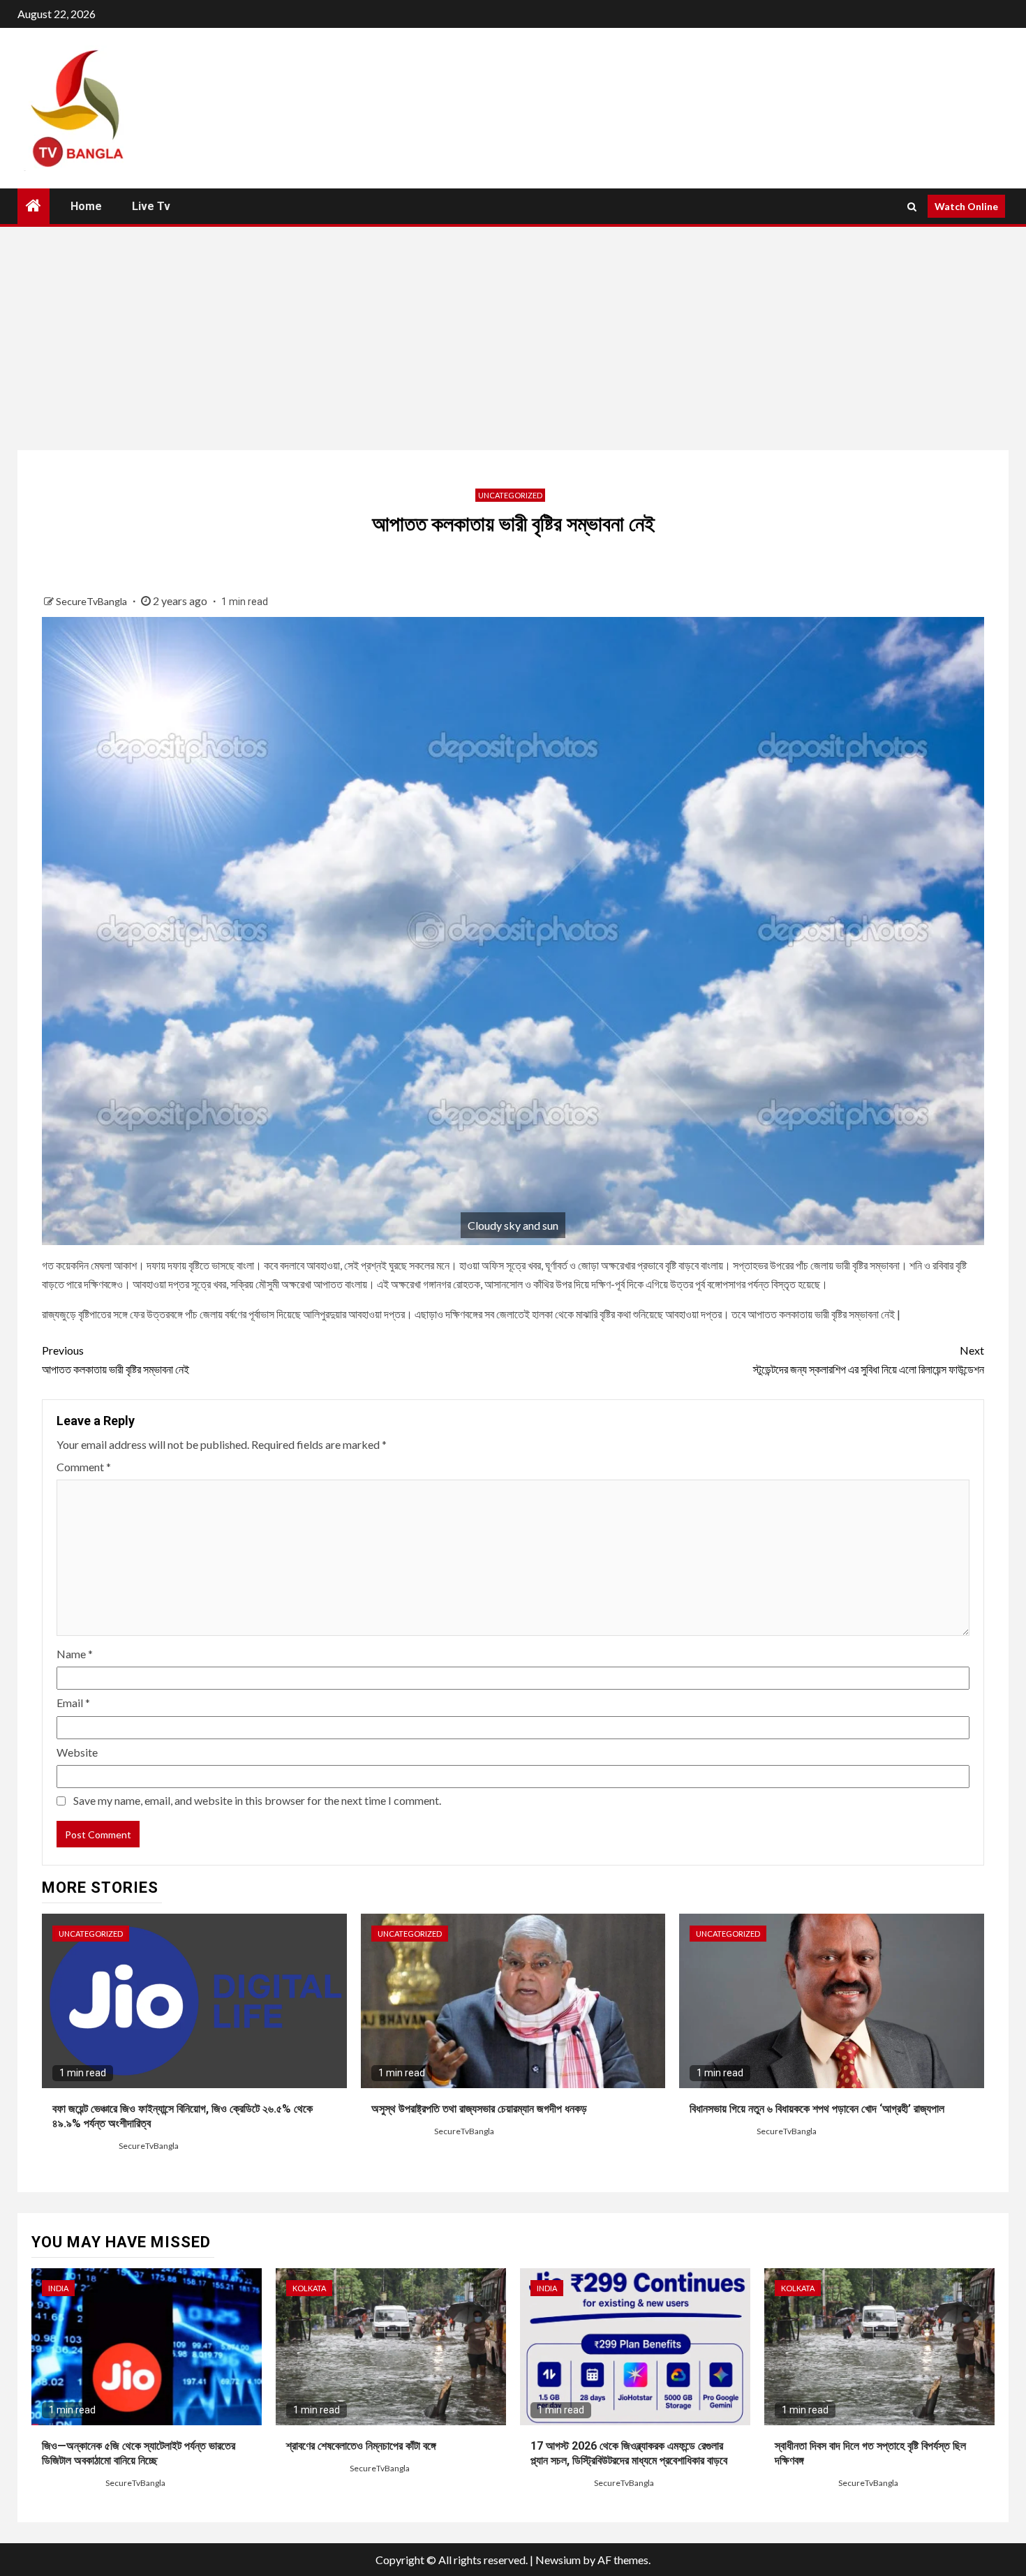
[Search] (912, 207)
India (58, 2288)
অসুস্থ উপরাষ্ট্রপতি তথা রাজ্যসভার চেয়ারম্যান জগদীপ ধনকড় (479, 2109)
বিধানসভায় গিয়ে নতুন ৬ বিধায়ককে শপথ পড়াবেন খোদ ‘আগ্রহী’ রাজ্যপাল (817, 2109)
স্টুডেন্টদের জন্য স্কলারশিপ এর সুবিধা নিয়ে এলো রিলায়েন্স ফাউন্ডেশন (869, 1360)
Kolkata (309, 2288)
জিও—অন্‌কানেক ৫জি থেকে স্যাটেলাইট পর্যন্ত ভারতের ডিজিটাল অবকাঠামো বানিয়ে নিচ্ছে (139, 2453)
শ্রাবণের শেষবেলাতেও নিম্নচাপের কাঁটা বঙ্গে (361, 2446)
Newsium (558, 2560)
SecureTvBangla (92, 601)
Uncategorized (510, 495)
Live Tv (151, 206)
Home (86, 206)
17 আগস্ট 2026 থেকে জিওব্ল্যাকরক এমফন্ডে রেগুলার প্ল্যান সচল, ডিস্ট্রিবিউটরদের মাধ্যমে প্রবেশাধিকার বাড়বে (629, 2453)
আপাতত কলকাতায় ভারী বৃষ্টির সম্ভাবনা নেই (116, 1360)
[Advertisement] (513, 338)
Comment (84, 1467)
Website (77, 1752)
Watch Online (966, 206)
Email (73, 1703)
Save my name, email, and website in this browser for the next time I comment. (257, 1800)
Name (75, 1654)
